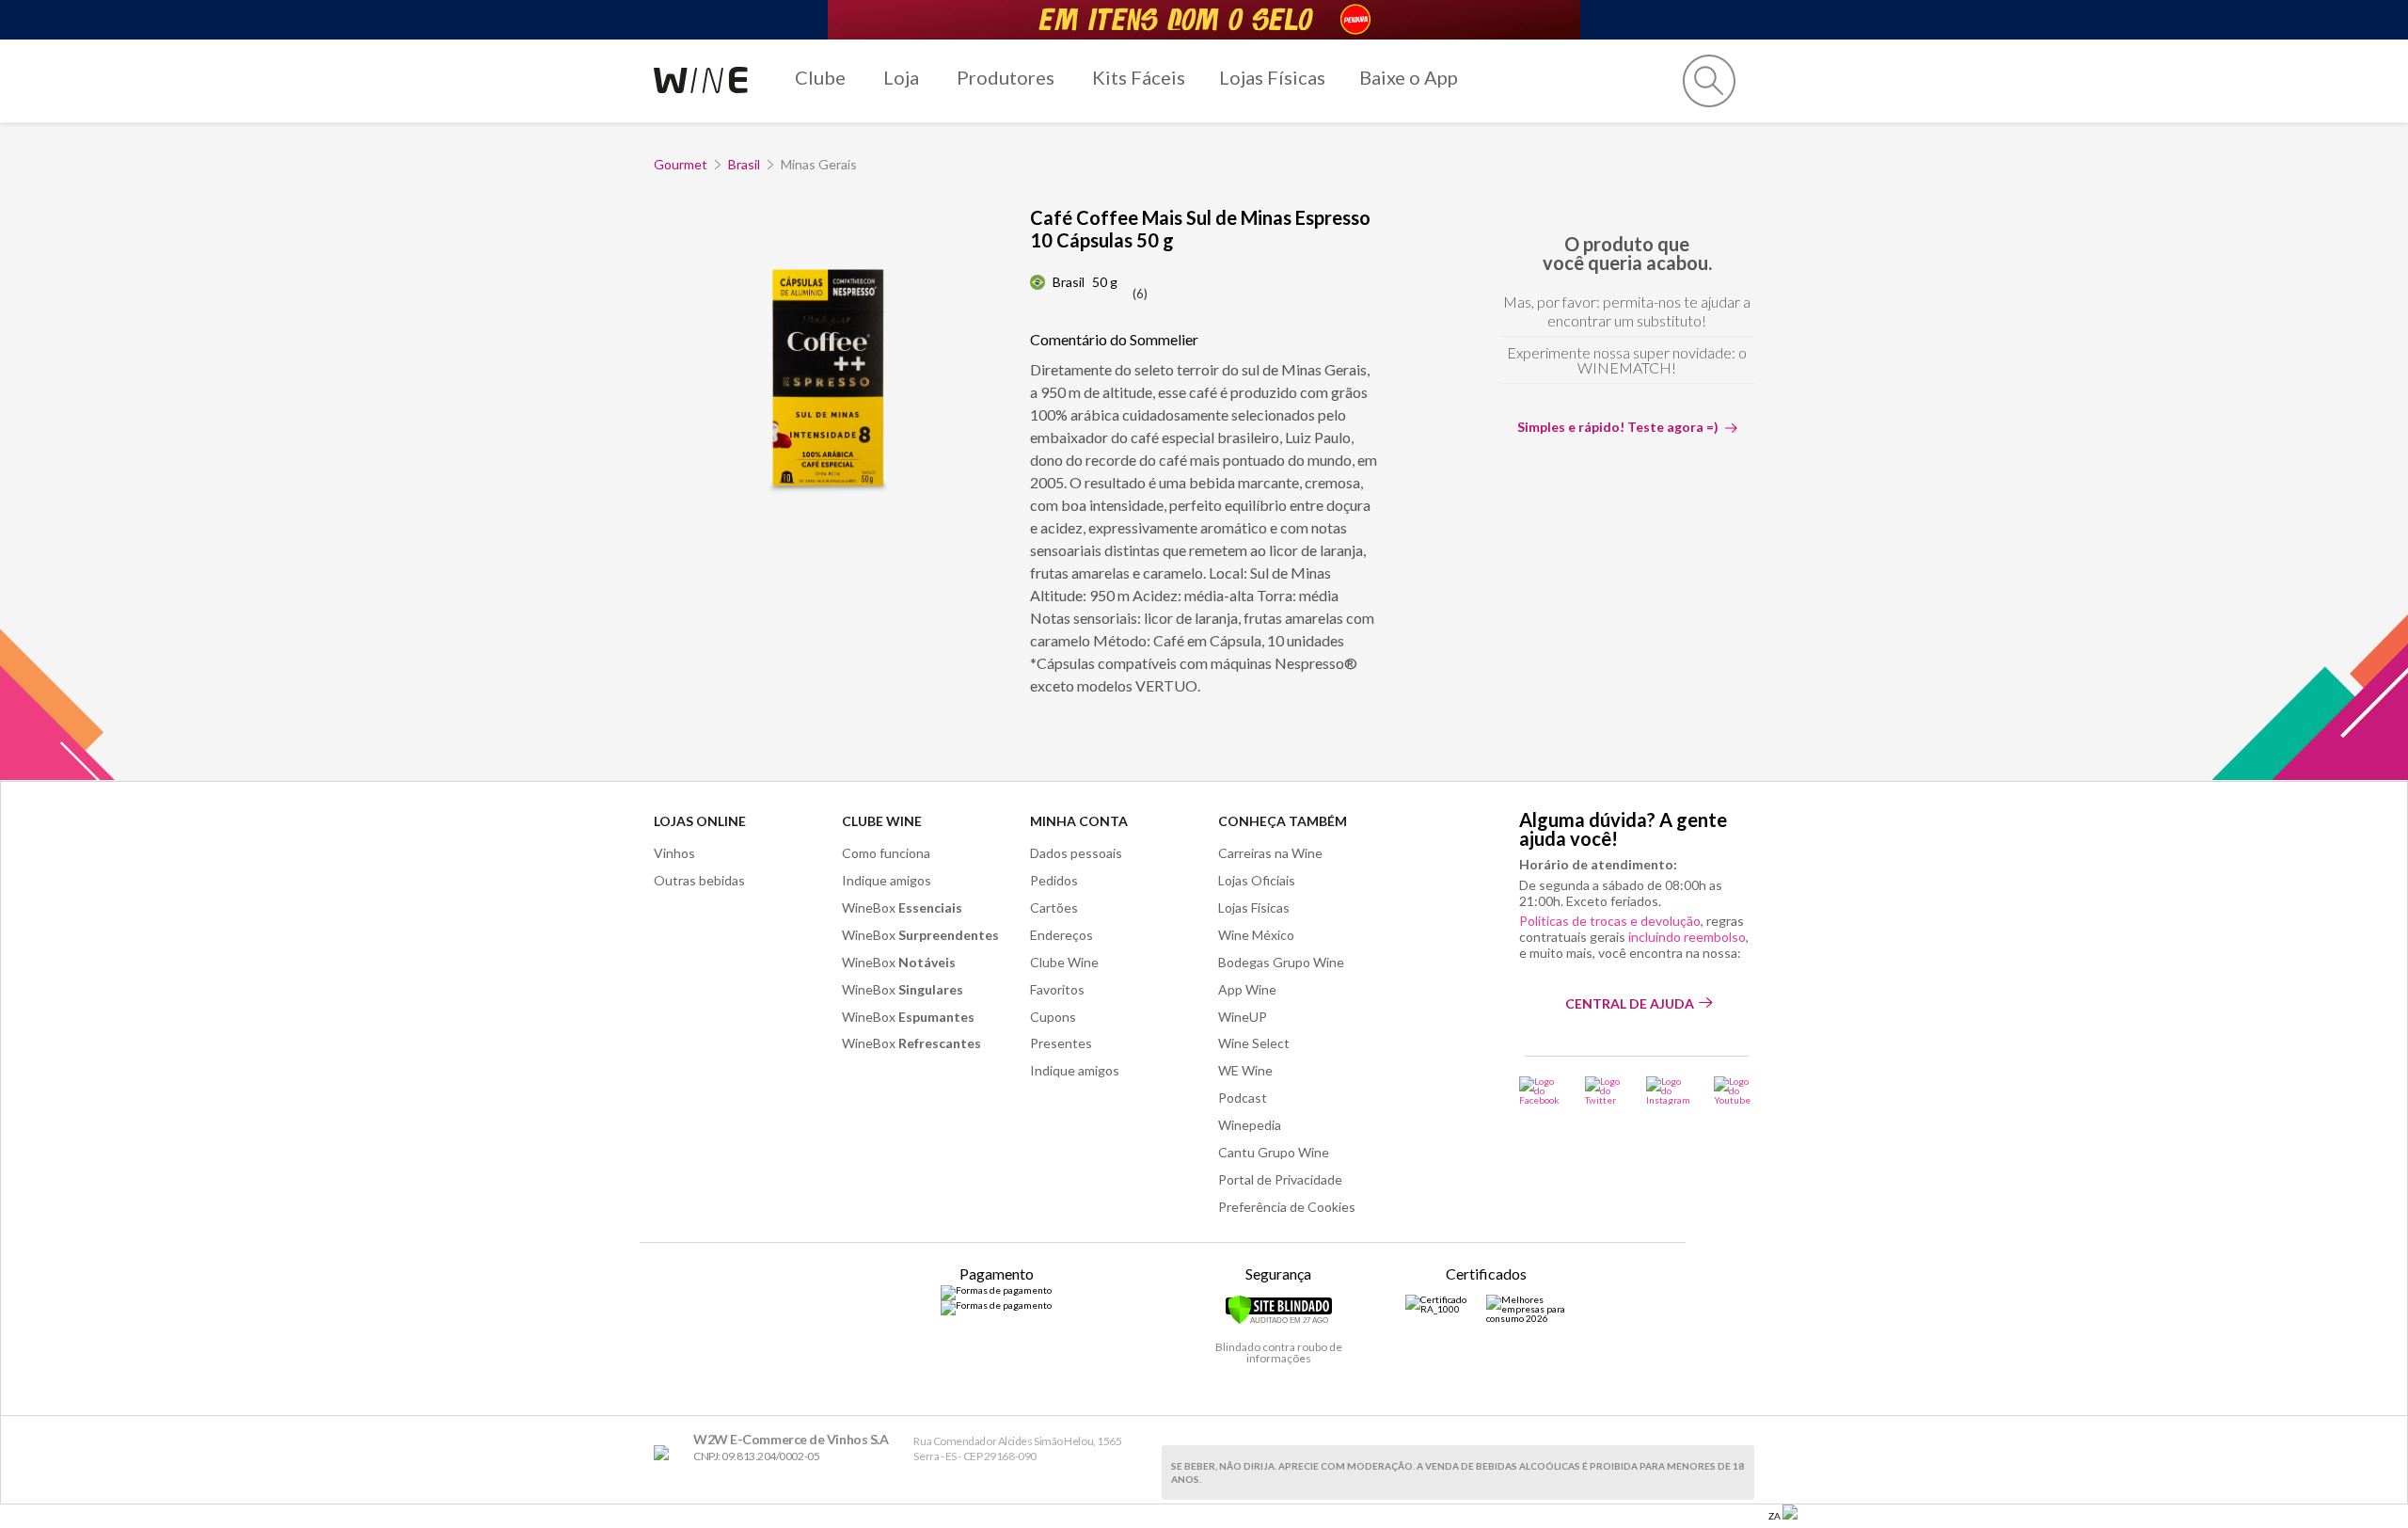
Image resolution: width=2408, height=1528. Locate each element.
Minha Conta (1079, 821)
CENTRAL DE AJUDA (1630, 1003)
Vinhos (674, 853)
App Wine (1247, 989)
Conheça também (1283, 821)
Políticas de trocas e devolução (1610, 921)
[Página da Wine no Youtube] (1734, 1090)
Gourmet (681, 164)
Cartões (1054, 907)
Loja (901, 77)
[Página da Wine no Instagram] (1668, 1090)
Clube (820, 77)
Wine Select (1254, 1043)
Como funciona (886, 853)
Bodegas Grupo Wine (1281, 962)
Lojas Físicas (1272, 77)
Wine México (1256, 935)
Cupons (1053, 1017)
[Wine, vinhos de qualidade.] (665, 1453)
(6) (1140, 294)
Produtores (1006, 77)
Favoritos (1057, 989)
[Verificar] (1279, 1321)
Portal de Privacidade (1280, 1179)
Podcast (1243, 1098)
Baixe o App (1409, 77)
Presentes (1061, 1043)
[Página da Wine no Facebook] (1540, 1090)
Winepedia (1250, 1125)
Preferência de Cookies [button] (1287, 1207)
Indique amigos (887, 880)
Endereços (1061, 935)
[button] (1709, 81)
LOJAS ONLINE (700, 821)
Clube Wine (882, 821)
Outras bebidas (699, 880)
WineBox (902, 907)
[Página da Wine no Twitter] (1604, 1090)
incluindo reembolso (1687, 937)
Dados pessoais (1076, 853)
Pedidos (1054, 880)
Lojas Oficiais (1257, 880)
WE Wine (1245, 1070)
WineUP (1243, 1017)
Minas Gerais (819, 164)
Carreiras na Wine (1270, 853)
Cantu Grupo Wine (1274, 1152)
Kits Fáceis (1139, 77)
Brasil (744, 164)
